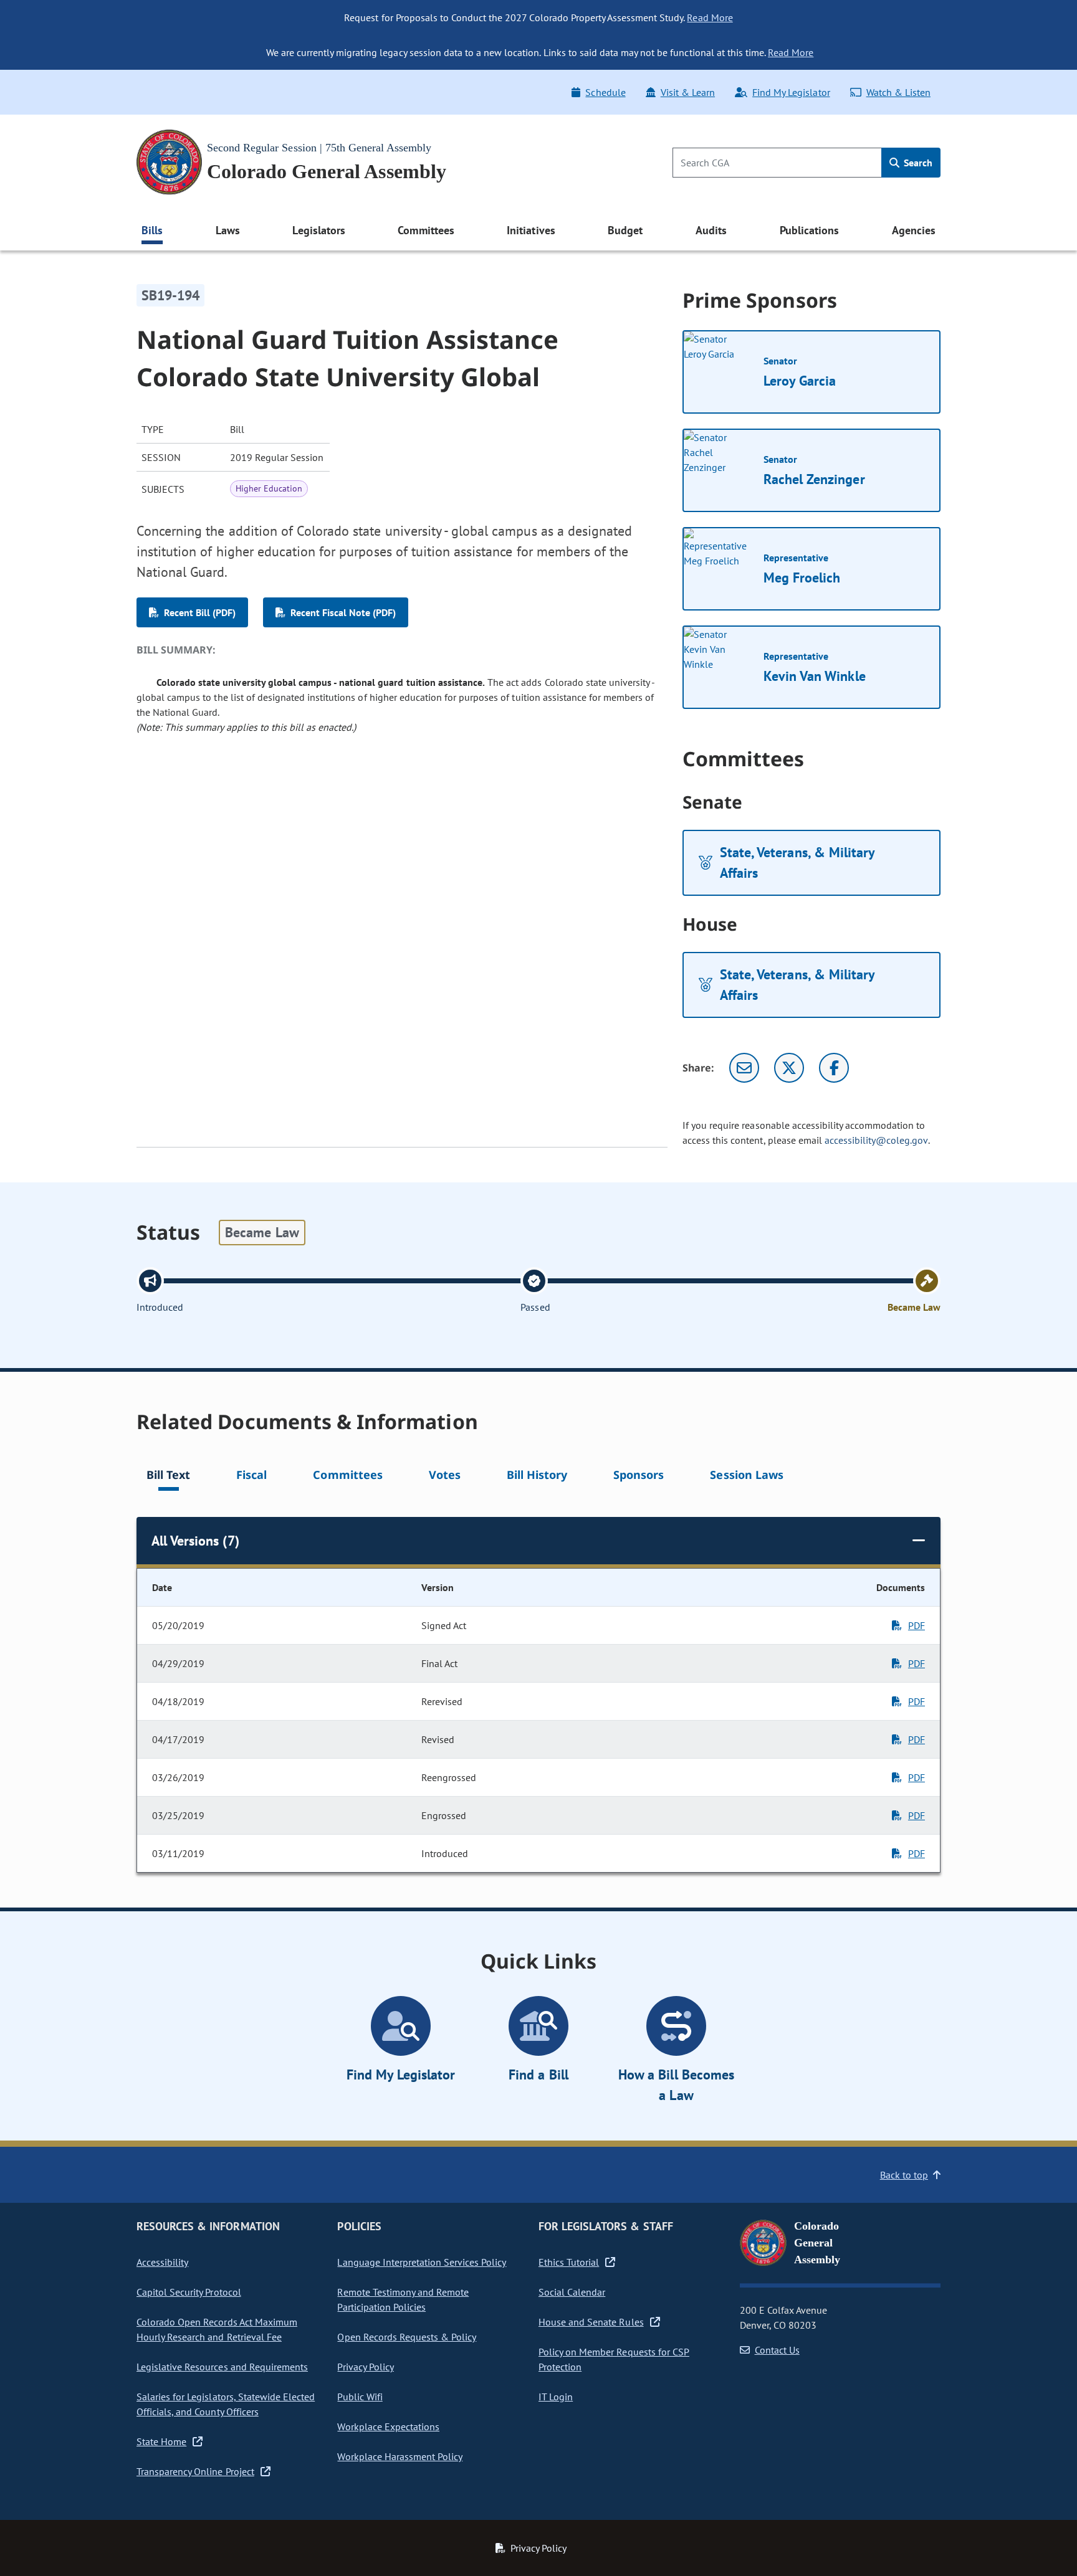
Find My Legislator (791, 92)
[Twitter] (789, 1068)
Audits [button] (711, 230)
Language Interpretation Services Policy (422, 2262)
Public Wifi (360, 2397)
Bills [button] (152, 230)
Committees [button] (426, 230)
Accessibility (162, 2262)
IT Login (556, 2397)
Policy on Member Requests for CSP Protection (614, 2359)
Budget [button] (625, 230)
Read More (710, 17)
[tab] (168, 1477)
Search (917, 163)
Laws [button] (228, 230)
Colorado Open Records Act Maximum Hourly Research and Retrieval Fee (217, 2329)
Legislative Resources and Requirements (222, 2367)
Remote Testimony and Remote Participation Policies (403, 2299)
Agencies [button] (914, 230)
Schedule (605, 92)
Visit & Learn (688, 92)
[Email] (744, 1068)
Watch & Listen (898, 92)
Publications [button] (809, 230)
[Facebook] (834, 1068)
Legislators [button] (318, 230)
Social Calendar (572, 2292)
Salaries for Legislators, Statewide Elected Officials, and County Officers (226, 2404)
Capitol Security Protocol (189, 2292)
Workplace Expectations (388, 2426)
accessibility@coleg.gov (876, 1140)
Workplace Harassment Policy (400, 2456)
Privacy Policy (365, 2367)
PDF (917, 1625)
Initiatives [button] (531, 230)
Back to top (904, 2175)
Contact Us (777, 2350)
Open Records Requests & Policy (407, 2337)
